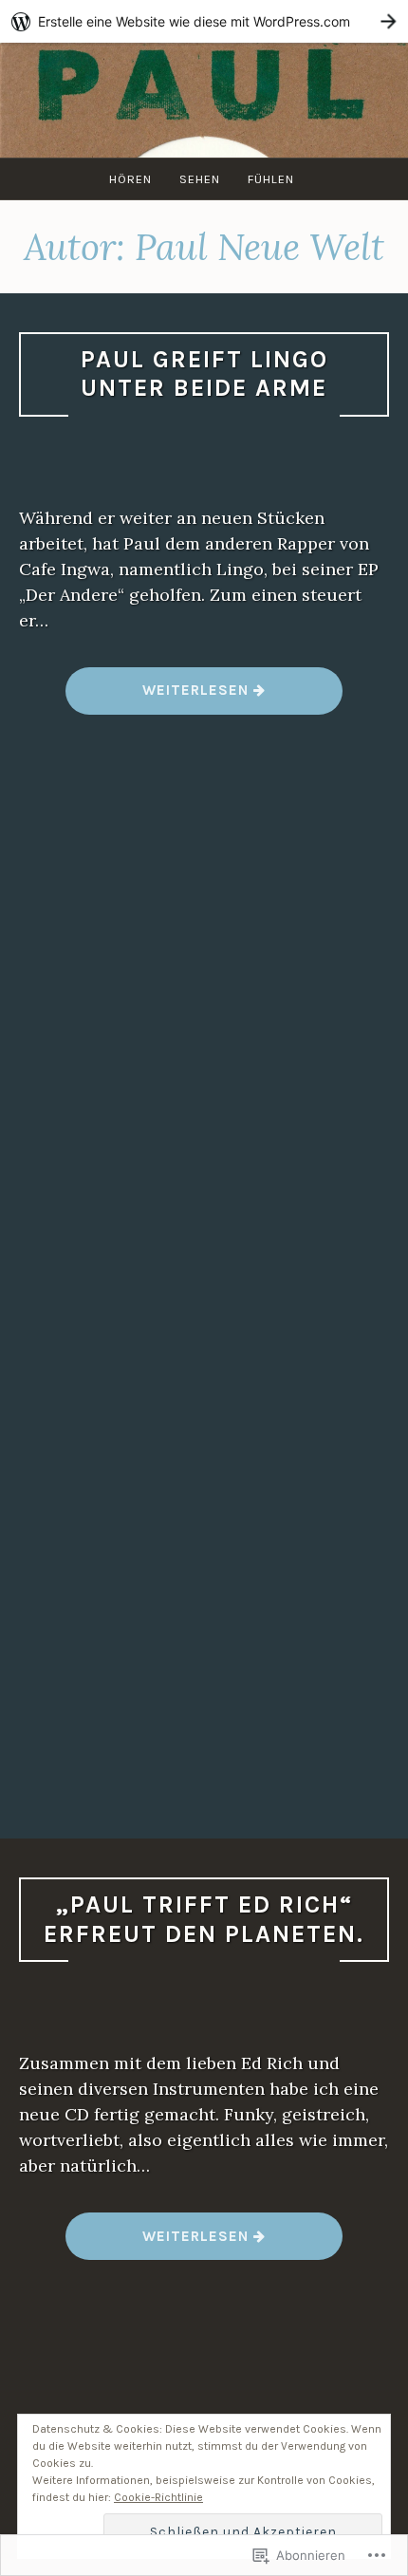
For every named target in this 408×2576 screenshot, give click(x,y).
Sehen (200, 179)
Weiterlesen (159, 697)
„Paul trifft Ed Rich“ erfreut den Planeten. (204, 1919)
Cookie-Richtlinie (158, 2497)
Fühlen (271, 179)
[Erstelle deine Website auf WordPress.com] (204, 21)
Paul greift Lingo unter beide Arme (204, 374)
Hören (130, 179)
